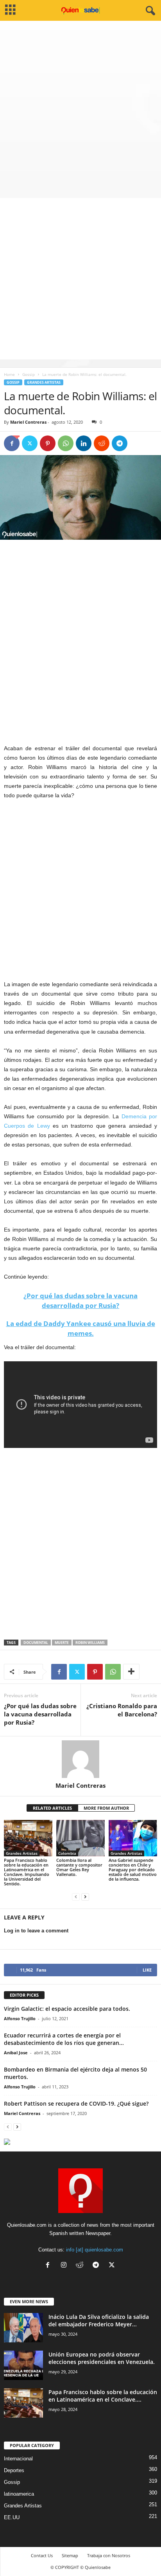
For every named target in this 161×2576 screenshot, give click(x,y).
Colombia (67, 1853)
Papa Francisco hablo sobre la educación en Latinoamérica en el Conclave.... (103, 2396)
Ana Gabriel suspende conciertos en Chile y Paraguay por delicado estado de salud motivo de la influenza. (133, 1869)
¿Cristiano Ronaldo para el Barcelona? (122, 1710)
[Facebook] (12, 443)
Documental (36, 1643)
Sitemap (70, 2555)
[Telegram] (120, 443)
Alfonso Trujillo (20, 2018)
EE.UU (12, 2517)
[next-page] (85, 1897)
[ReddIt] (102, 443)
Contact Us (42, 2555)
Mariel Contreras (28, 422)
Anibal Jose (16, 2053)
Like (147, 1970)
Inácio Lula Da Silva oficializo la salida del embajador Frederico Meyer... (99, 2320)
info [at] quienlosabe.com (95, 2250)
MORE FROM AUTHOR (106, 1808)
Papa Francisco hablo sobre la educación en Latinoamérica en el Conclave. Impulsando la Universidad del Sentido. (27, 1872)
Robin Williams (90, 1643)
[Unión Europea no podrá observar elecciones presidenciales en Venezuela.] (23, 2365)
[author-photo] (80, 1759)
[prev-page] (76, 1897)
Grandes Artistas (44, 382)
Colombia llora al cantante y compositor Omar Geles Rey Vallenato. (79, 1867)
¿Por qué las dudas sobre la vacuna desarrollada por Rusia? (40, 1714)
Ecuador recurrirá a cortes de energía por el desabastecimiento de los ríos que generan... (64, 2039)
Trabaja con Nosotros (109, 2555)
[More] (131, 1672)
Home (9, 374)
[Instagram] (65, 2266)
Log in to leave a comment (36, 1931)
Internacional (18, 2459)
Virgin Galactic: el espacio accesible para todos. (67, 2009)
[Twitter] (30, 443)
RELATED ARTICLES (52, 1808)
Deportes (14, 2470)
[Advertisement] (80, 105)
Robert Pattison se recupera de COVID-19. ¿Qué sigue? (76, 2103)
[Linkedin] (84, 443)
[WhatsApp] (66, 443)
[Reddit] (81, 2266)
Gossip (29, 374)
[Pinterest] (48, 443)
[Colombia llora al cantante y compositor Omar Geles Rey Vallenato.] (80, 1838)
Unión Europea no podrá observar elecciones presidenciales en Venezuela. (102, 2358)
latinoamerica (19, 2494)
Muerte (62, 1643)
